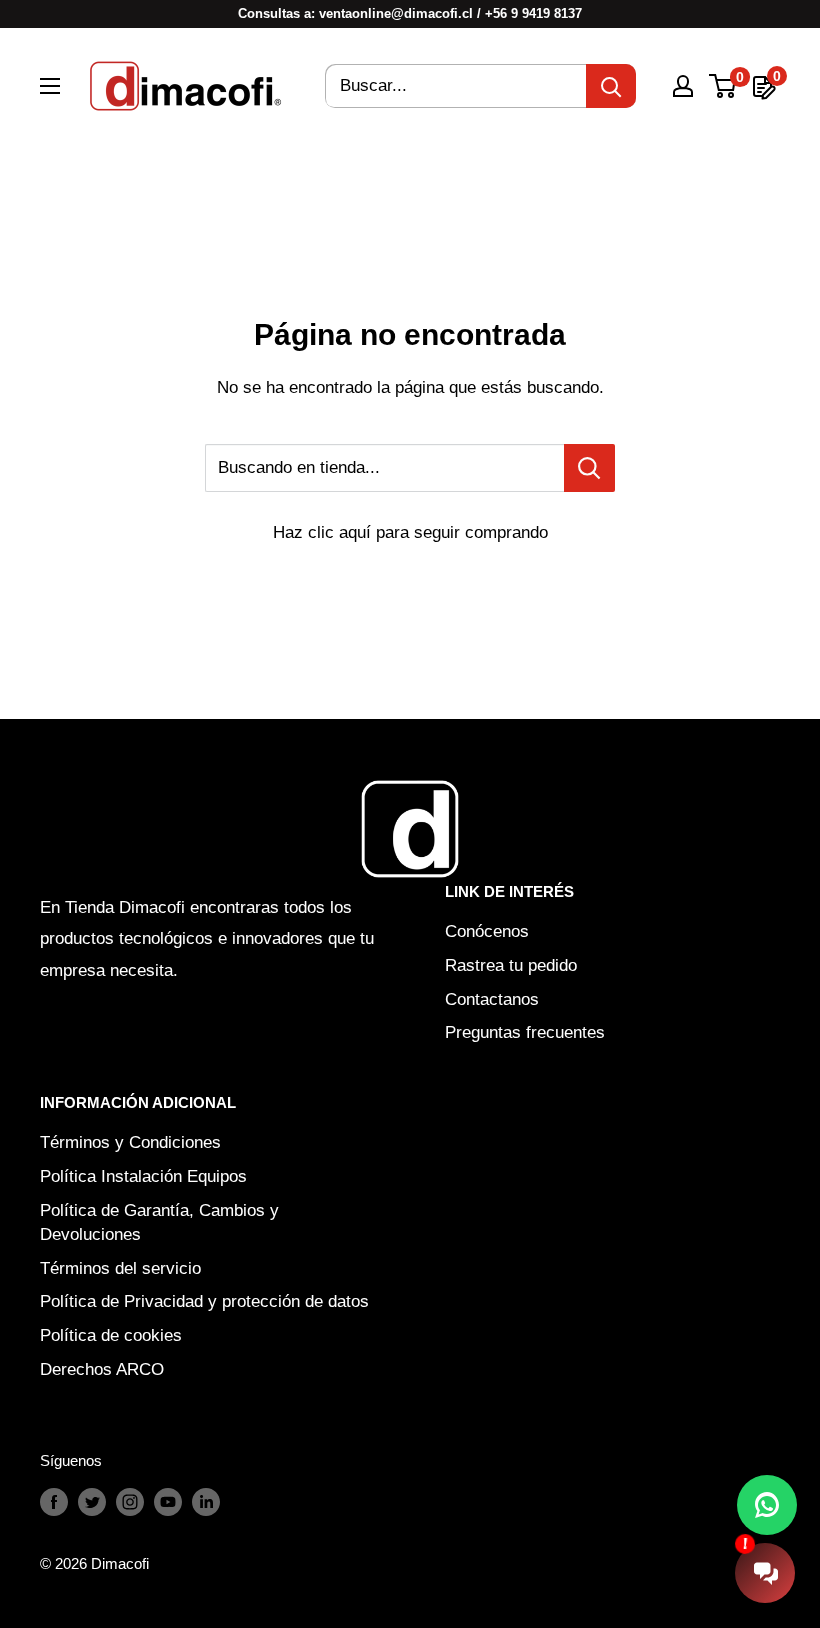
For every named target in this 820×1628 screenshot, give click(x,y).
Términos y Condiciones (130, 1142)
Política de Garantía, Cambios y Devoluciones (159, 1222)
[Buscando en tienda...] (589, 468)
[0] (723, 86)
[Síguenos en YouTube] (168, 1501)
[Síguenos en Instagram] (130, 1501)
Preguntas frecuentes (525, 1032)
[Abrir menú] (50, 86)
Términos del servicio (120, 1268)
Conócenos (487, 931)
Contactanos (492, 999)
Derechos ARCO (102, 1369)
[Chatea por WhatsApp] (767, 1505)
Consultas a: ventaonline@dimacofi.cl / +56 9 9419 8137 (410, 13)
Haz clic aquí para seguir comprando (410, 532)
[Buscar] (611, 86)
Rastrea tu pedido (511, 965)
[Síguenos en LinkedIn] (206, 1501)
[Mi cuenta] (683, 86)
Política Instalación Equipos (143, 1176)
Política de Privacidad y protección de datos (204, 1301)
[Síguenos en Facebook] (54, 1501)
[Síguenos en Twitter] (92, 1501)
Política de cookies (111, 1335)
